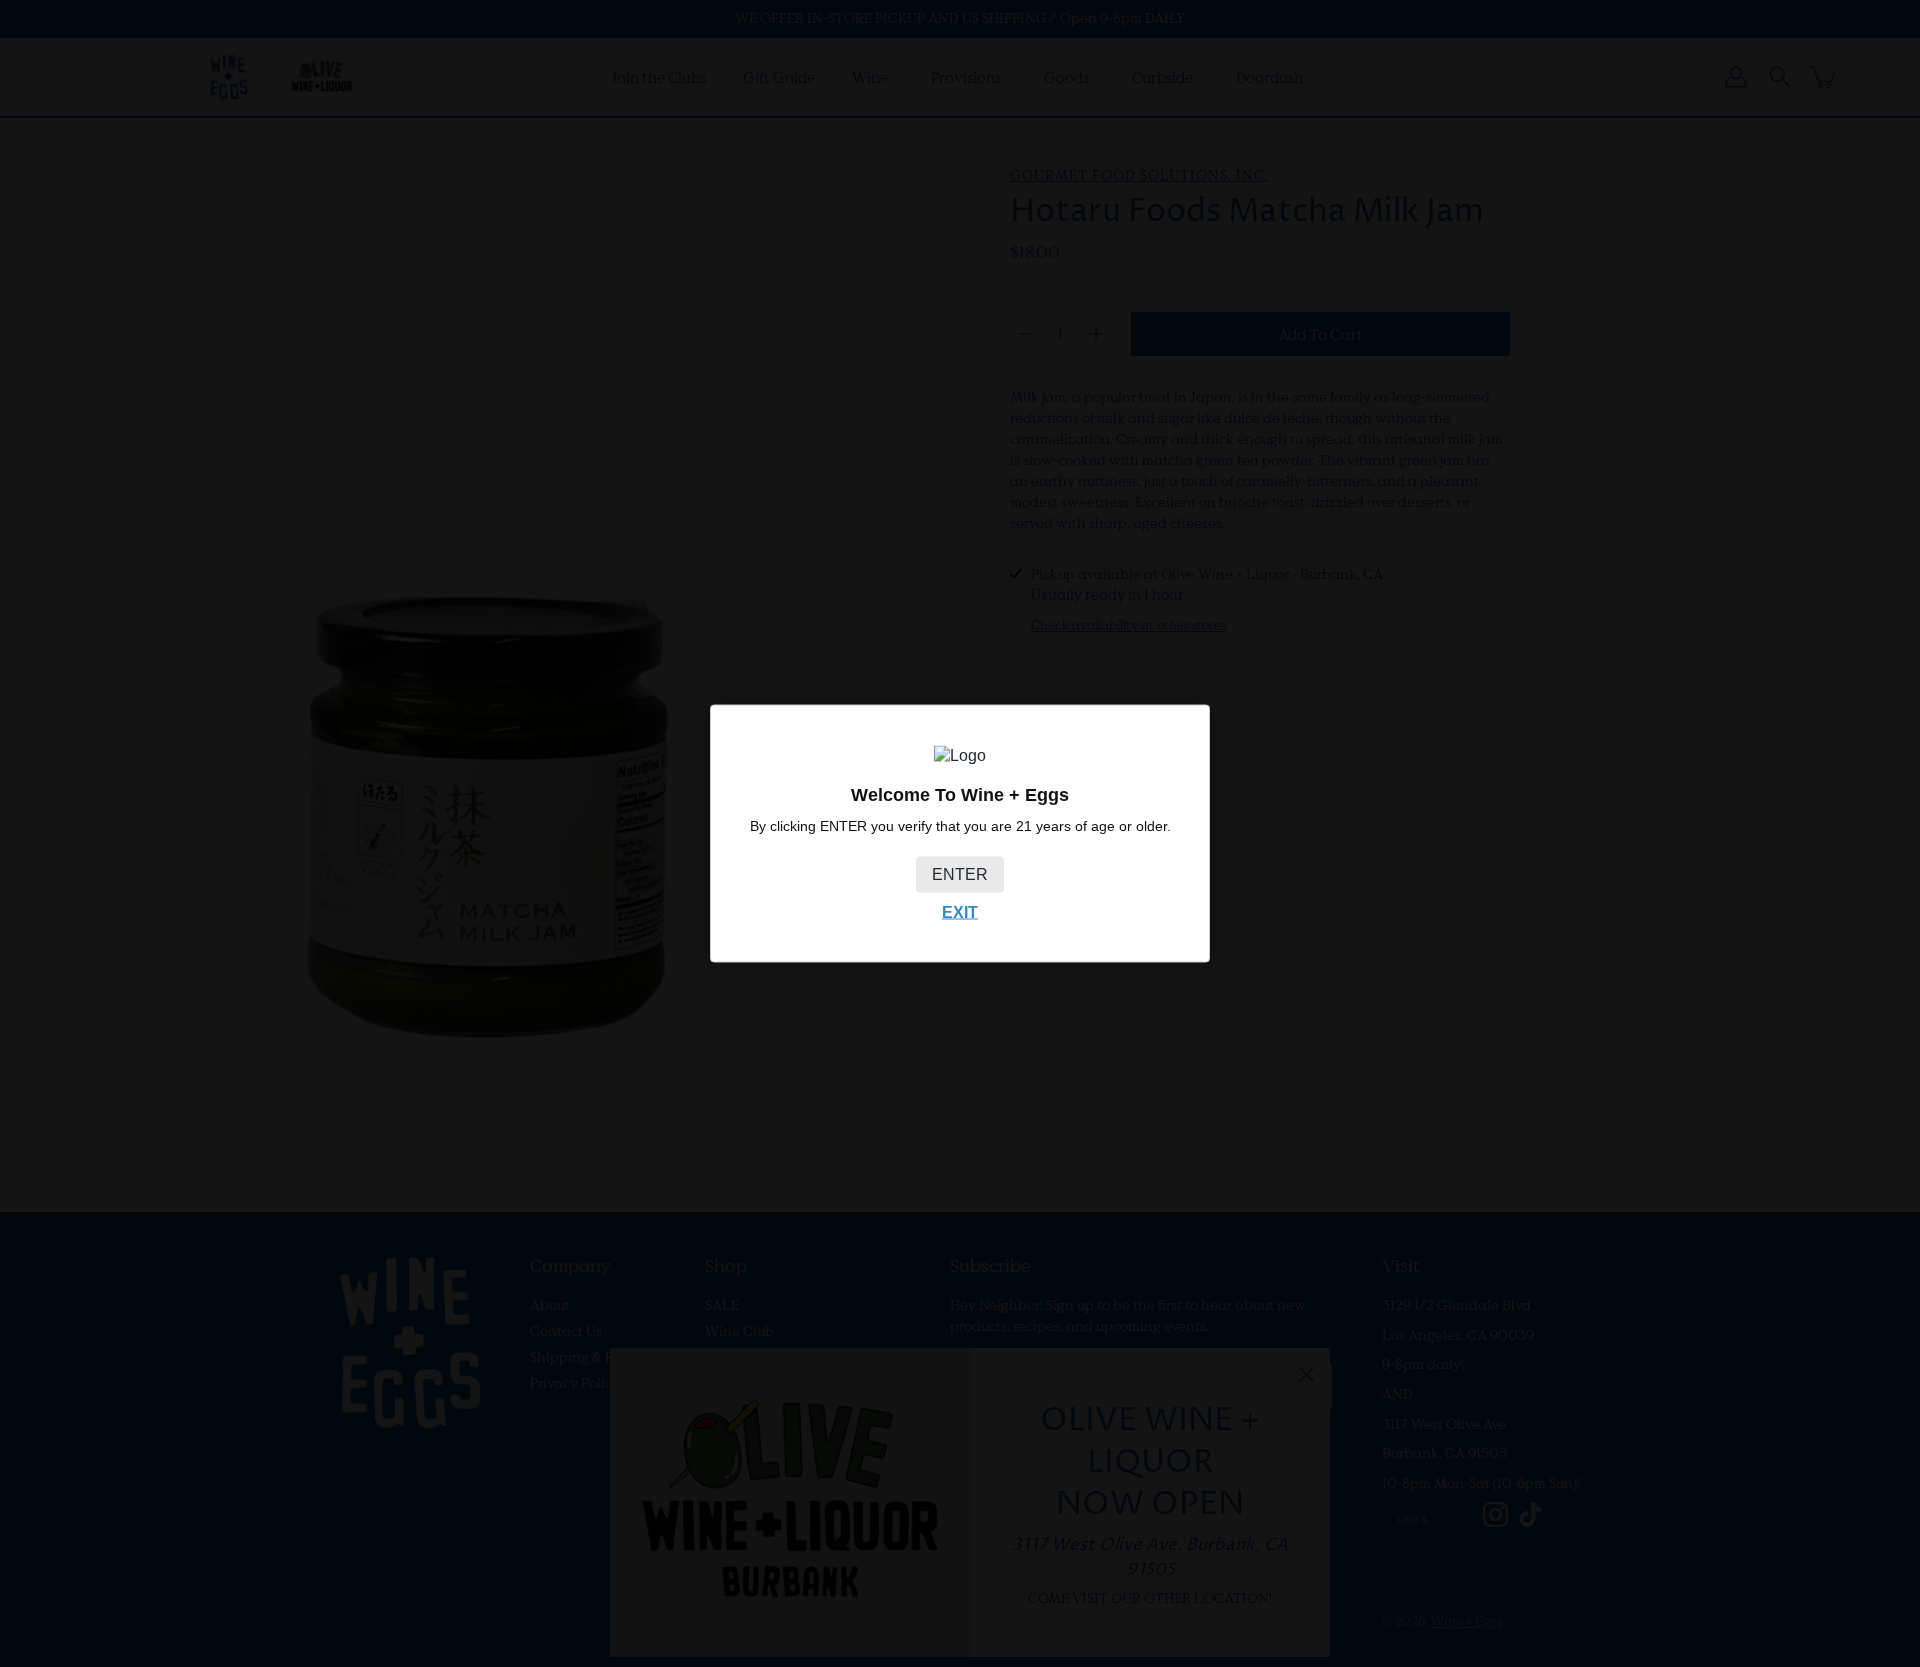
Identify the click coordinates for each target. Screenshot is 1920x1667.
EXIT (960, 912)
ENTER (960, 874)
